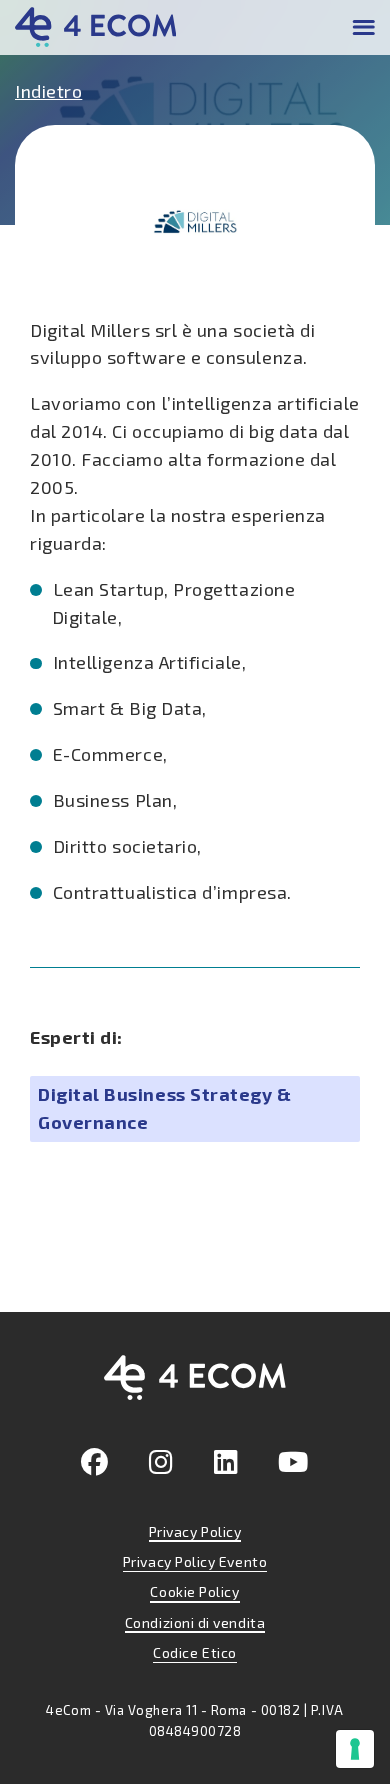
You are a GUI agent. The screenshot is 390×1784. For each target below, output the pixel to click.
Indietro (48, 91)
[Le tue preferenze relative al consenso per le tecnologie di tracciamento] (355, 1749)
